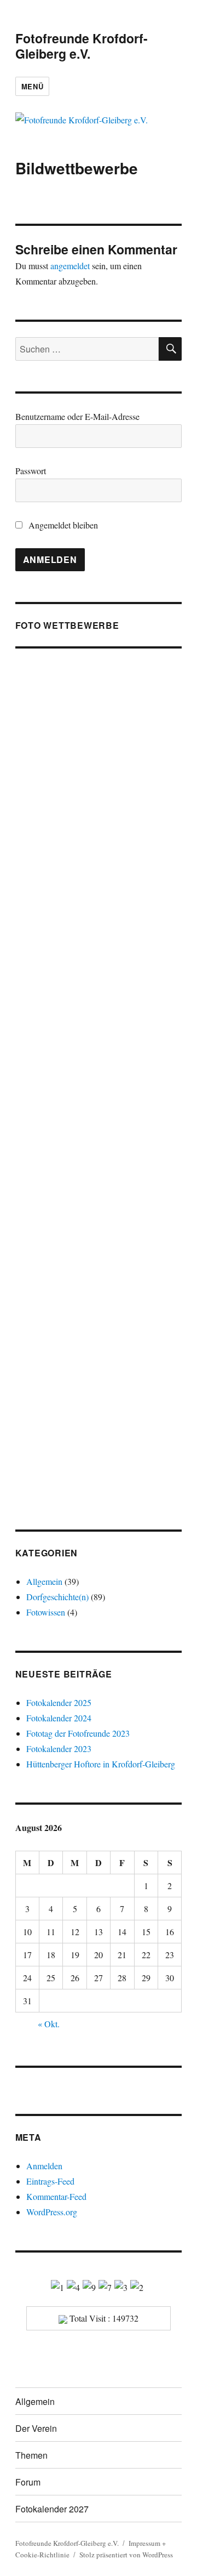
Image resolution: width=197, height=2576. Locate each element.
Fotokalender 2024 (59, 1718)
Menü (32, 86)
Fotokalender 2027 (52, 2509)
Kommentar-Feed (56, 2196)
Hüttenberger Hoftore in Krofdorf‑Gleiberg (101, 1764)
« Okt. (49, 2024)
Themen (31, 2455)
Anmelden (44, 2166)
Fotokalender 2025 (59, 1702)
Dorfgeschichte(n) (57, 1597)
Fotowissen (46, 1612)
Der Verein (36, 2428)
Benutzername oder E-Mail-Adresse (77, 416)
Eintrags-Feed (50, 2181)
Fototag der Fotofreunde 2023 (78, 1733)
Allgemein (44, 1581)
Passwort (31, 471)
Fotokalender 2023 (59, 1748)
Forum (28, 2482)
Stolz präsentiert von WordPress (126, 2555)
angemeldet (70, 266)
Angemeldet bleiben (62, 525)
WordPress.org (52, 2212)
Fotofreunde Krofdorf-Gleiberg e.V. (82, 46)
